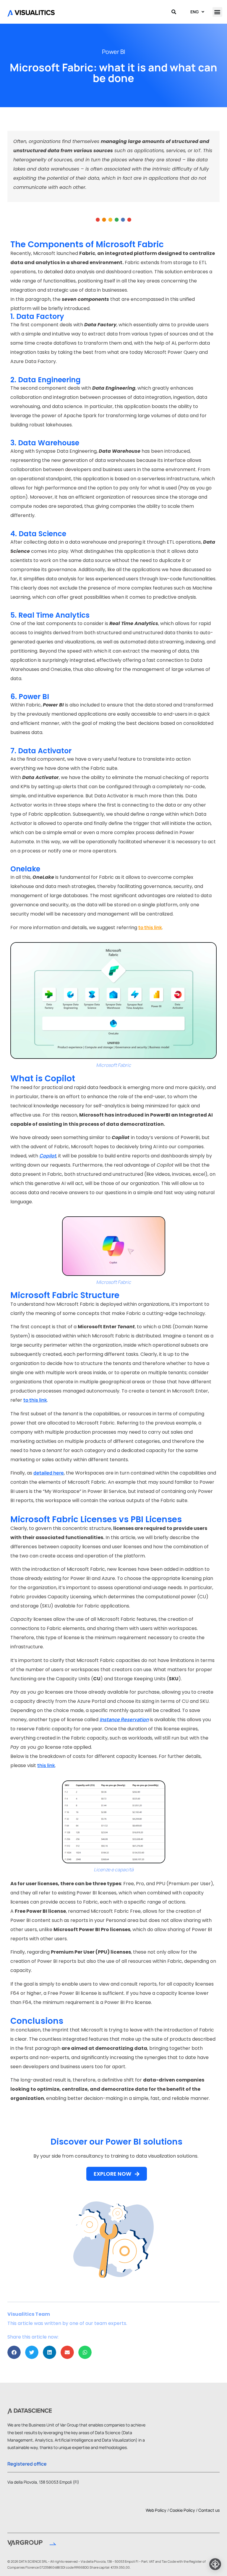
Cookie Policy (182, 2510)
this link (46, 1765)
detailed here (49, 1473)
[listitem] (113, 281)
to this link (35, 1400)
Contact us (209, 2510)
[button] (217, 12)
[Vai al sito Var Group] (32, 2544)
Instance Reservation (124, 1719)
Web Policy (156, 2510)
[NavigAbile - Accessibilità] (215, 2564)
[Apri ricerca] (174, 12)
